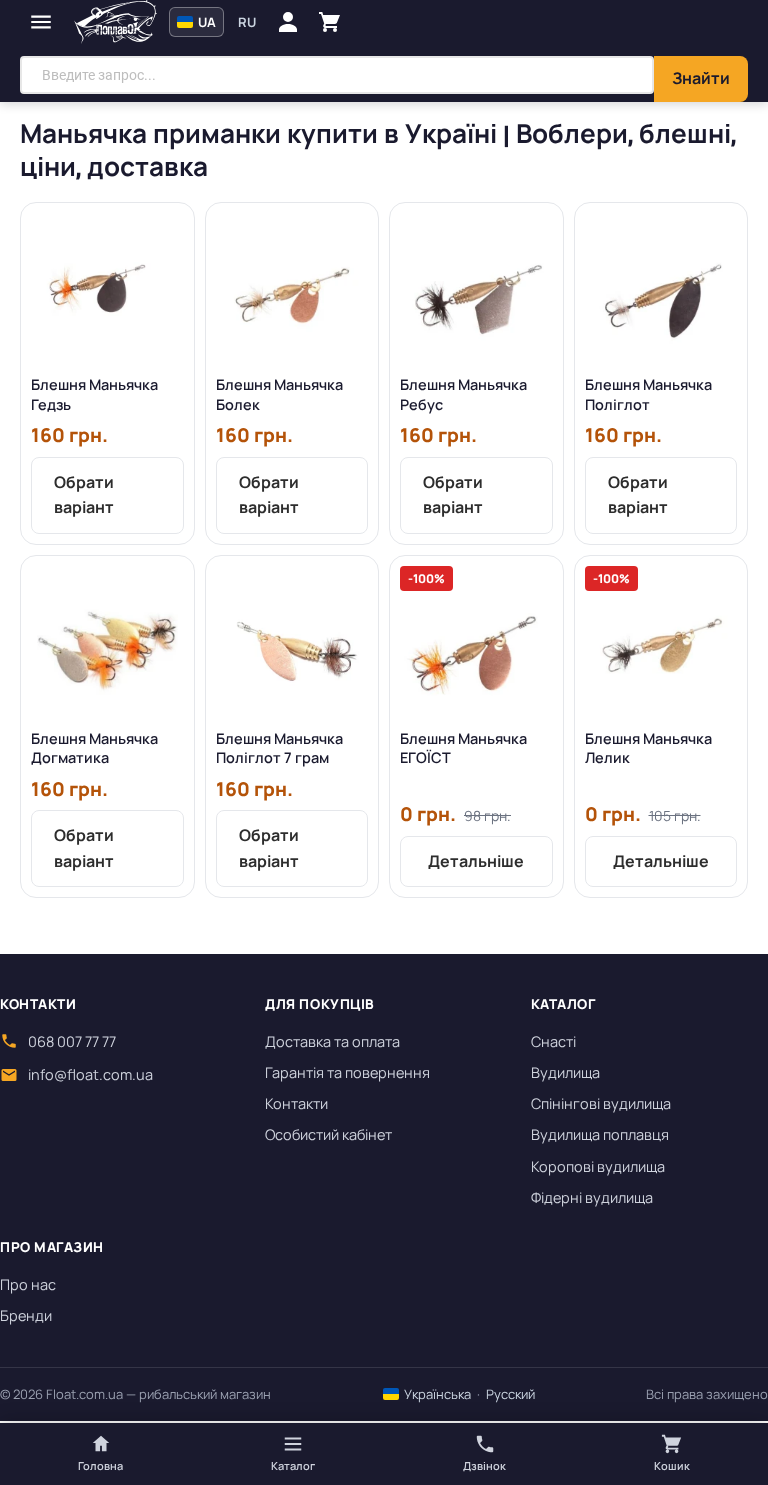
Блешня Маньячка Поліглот (648, 394)
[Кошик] (330, 22)
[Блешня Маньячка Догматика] (107, 642)
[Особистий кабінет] (288, 22)
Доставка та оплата (332, 1041)
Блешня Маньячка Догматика (94, 748)
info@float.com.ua (90, 1074)
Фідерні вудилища (592, 1197)
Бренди (26, 1315)
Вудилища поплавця (600, 1134)
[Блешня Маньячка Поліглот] (661, 289)
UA (205, 22)
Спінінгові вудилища (601, 1103)
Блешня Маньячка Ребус (463, 394)
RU (247, 22)
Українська (436, 1394)
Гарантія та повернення (347, 1072)
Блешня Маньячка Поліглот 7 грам (279, 748)
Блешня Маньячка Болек (279, 394)
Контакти (296, 1103)
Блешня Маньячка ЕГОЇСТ (463, 748)
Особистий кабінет (328, 1134)
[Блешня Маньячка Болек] (292, 289)
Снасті (553, 1041)
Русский (510, 1394)
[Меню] (41, 22)
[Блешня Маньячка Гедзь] (107, 289)
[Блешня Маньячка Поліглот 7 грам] (292, 642)
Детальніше (476, 861)
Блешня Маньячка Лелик (648, 748)
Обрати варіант (84, 495)
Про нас (28, 1284)
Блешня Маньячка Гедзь (94, 394)
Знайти (701, 78)
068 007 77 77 (72, 1041)
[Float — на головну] (115, 22)
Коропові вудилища (598, 1166)
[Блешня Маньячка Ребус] (476, 289)
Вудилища (565, 1072)
